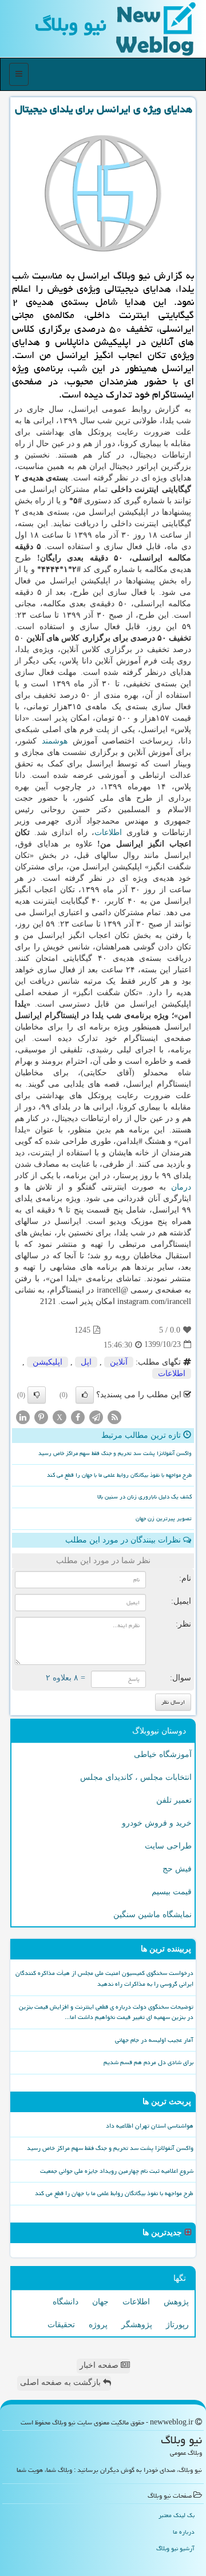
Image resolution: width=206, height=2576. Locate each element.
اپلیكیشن (47, 1362)
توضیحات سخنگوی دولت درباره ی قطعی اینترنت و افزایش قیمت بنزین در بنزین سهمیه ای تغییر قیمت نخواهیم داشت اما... (106, 2012)
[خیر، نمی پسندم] (37, 1395)
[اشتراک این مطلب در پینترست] (41, 1416)
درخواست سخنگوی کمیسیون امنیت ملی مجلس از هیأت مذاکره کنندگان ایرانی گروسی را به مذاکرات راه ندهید (104, 1978)
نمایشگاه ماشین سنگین (152, 1915)
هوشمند (55, 741)
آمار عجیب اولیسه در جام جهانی (154, 2040)
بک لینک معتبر (177, 2515)
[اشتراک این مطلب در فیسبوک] (78, 1416)
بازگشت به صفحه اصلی (62, 2382)
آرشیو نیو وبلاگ (175, 2548)
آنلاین (119, 1362)
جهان (100, 2302)
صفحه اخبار (100, 2365)
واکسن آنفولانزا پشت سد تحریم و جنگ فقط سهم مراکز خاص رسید (115, 1453)
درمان (181, 1187)
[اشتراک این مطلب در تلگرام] (96, 1416)
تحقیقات (61, 2325)
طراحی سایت (168, 1846)
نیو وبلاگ (71, 24)
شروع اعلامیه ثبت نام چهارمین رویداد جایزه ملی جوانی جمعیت (117, 2171)
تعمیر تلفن (174, 1800)
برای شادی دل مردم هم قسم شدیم (148, 2062)
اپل (86, 1362)
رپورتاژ (177, 2325)
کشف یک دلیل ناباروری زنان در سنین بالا (144, 1497)
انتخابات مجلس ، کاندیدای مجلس (136, 1777)
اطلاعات (108, 832)
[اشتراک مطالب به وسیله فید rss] (114, 1416)
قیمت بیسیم (172, 1892)
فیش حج (177, 1869)
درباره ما (184, 2532)
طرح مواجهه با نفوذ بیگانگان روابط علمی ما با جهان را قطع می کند (119, 1475)
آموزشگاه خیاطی (163, 1754)
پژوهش (176, 2302)
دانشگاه (66, 2302)
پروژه (98, 2325)
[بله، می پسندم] (85, 1395)
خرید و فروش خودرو (157, 1823)
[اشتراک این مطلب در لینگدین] (23, 1416)
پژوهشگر (137, 2325)
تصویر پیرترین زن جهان (164, 1518)
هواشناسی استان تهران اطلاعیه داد (150, 2126)
